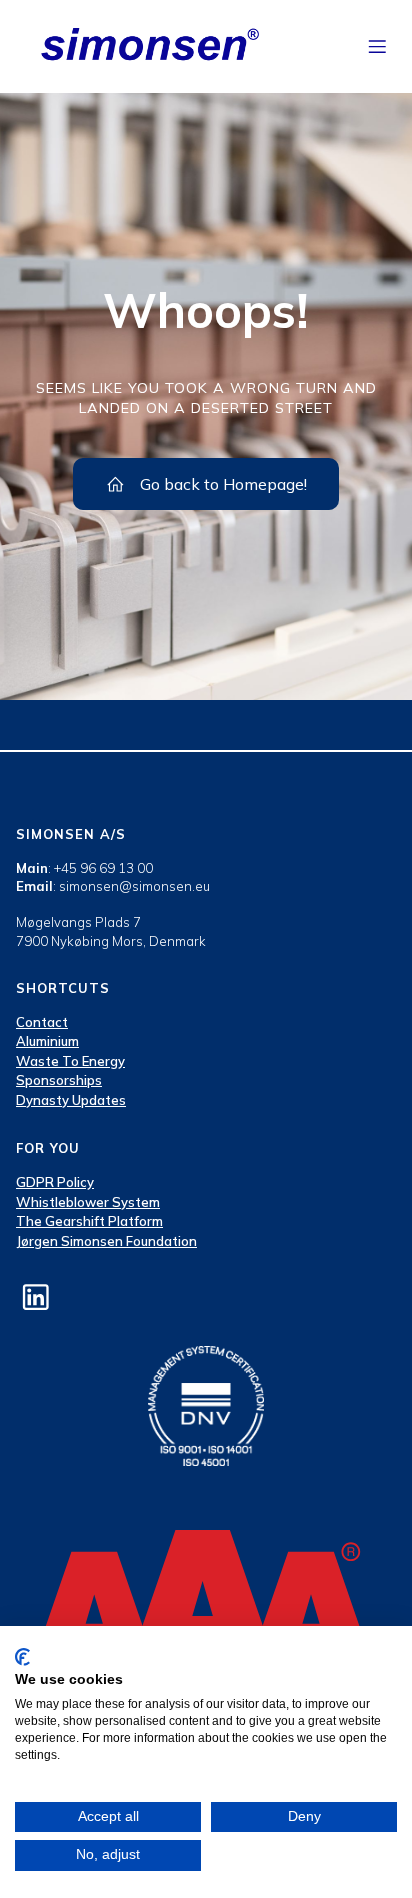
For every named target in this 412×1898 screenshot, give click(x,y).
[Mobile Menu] (378, 46)
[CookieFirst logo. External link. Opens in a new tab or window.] (22, 1657)
